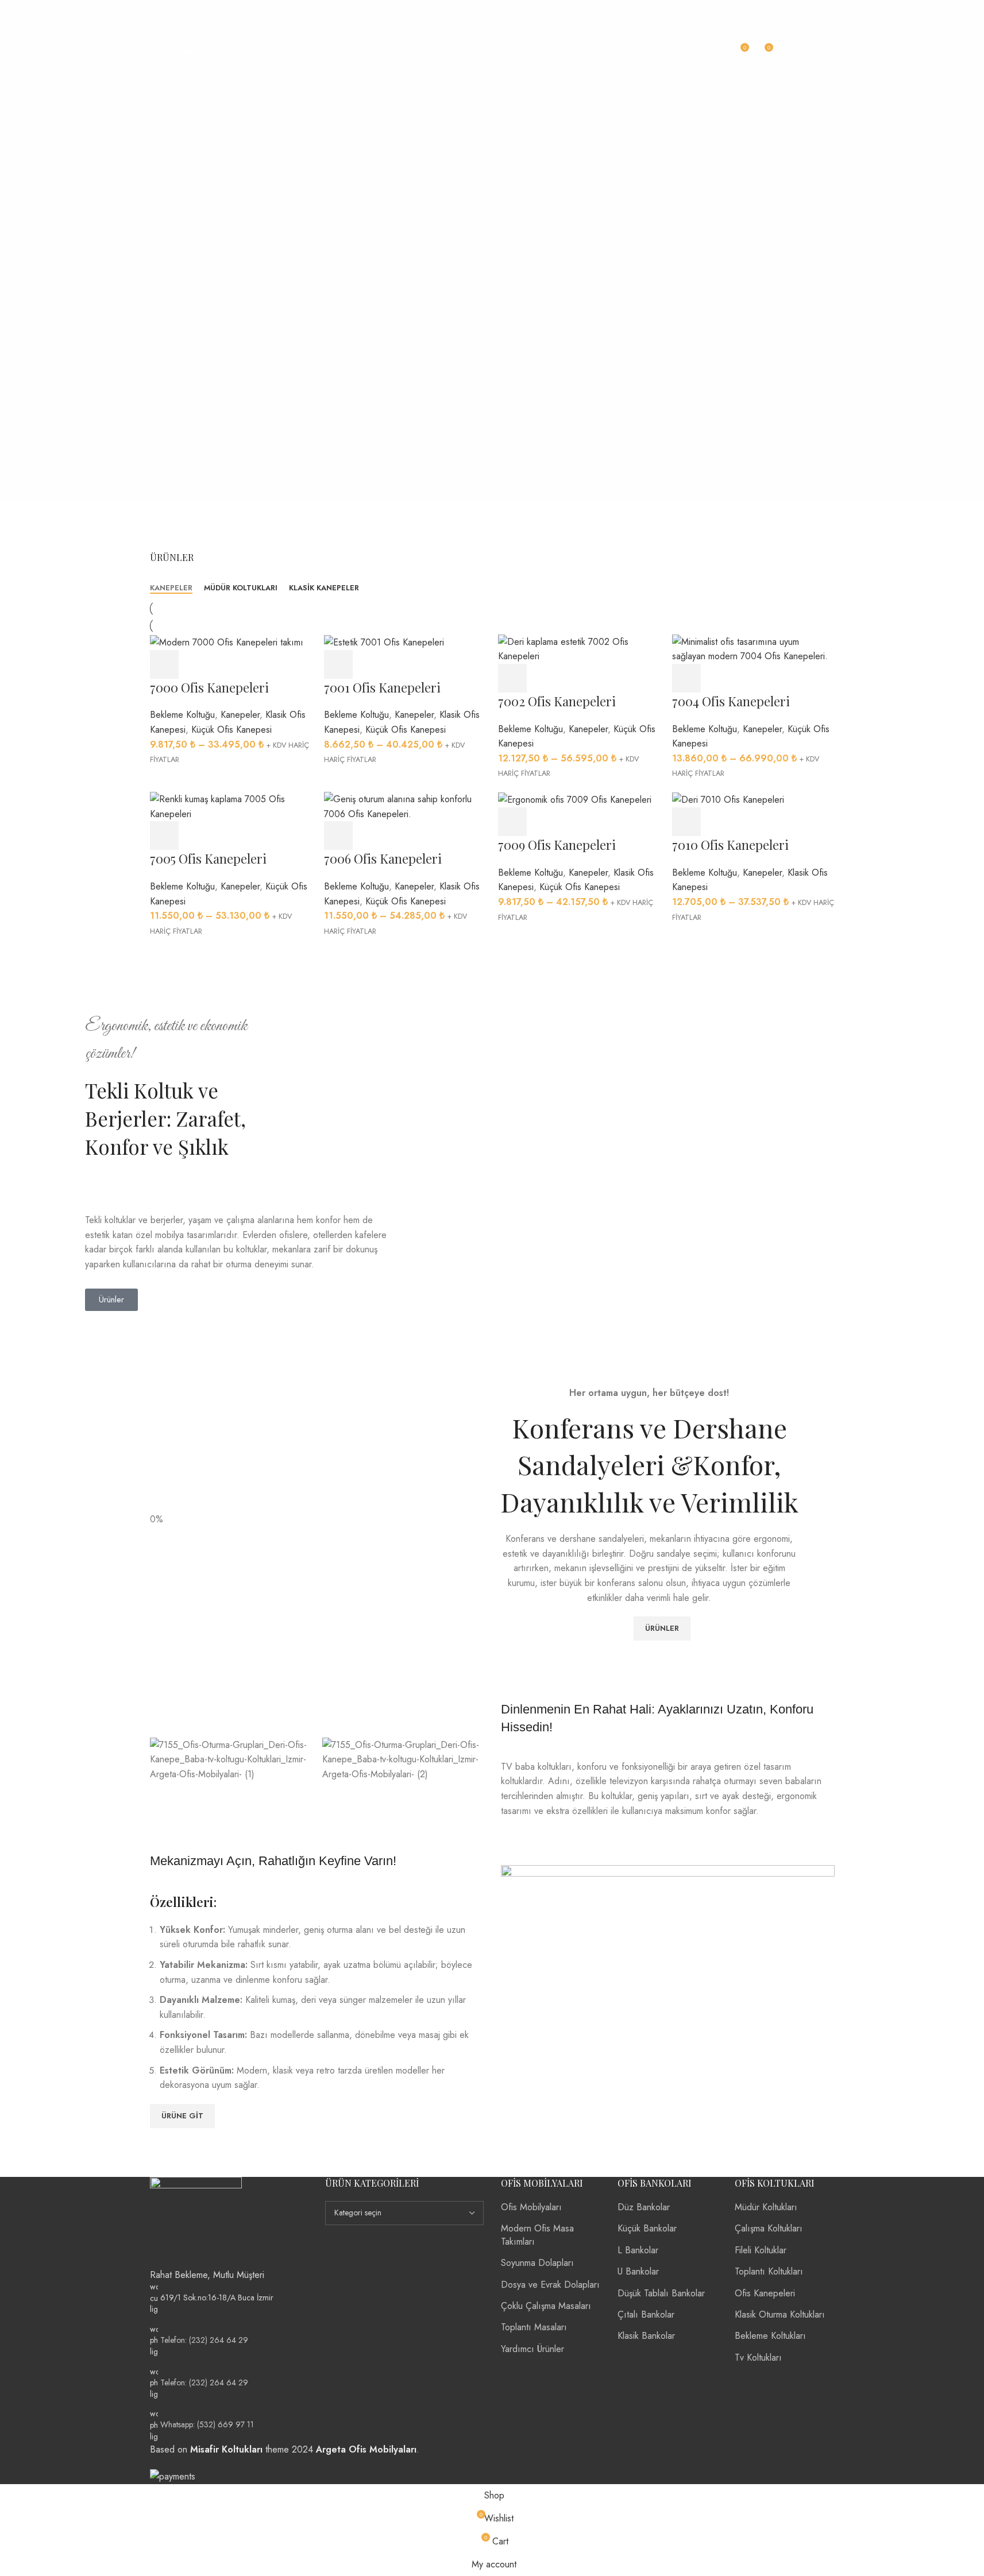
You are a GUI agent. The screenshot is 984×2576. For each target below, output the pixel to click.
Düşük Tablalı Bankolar (661, 2293)
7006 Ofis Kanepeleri (383, 858)
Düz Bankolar (644, 2207)
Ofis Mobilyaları (531, 2207)
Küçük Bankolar (647, 2228)
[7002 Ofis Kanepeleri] (579, 648)
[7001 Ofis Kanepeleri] (384, 642)
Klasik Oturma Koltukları (780, 2314)
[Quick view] (196, 664)
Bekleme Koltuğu (182, 715)
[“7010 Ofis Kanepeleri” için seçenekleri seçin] (686, 822)
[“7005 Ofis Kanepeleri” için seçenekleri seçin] (164, 836)
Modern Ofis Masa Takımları (537, 2235)
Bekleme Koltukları (770, 2336)
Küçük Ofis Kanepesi (231, 730)
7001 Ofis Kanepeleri (382, 687)
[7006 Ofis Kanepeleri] (405, 805)
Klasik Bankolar (646, 2336)
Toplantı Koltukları (769, 2271)
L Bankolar (638, 2250)
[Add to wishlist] (259, 664)
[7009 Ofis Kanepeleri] (575, 799)
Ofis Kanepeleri (765, 2293)
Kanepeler (240, 715)
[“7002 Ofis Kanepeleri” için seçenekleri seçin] (512, 678)
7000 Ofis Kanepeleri (209, 687)
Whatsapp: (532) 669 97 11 (207, 2424)
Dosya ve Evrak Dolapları (550, 2285)
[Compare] (227, 664)
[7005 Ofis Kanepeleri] (231, 805)
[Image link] (196, 2221)
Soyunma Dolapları (537, 2263)
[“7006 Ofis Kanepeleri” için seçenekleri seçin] (338, 836)
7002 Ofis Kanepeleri (557, 701)
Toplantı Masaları (534, 2327)
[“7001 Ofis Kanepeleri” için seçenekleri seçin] (338, 664)
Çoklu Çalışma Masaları (546, 2306)
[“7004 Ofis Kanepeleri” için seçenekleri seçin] (686, 678)
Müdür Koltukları (766, 2207)
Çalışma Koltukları (769, 2228)
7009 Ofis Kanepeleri (557, 845)
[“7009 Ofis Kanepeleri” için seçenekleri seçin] (512, 822)
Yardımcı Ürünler (532, 2349)
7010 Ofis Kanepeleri (730, 845)
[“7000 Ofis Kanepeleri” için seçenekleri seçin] (164, 664)
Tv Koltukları (758, 2358)
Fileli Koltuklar (761, 2250)
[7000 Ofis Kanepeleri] (227, 642)
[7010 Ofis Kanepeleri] (728, 799)
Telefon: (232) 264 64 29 (204, 2339)
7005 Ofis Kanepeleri (208, 858)
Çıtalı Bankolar (646, 2314)
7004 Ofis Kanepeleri (731, 701)
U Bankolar (638, 2271)
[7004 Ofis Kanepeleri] (753, 648)
